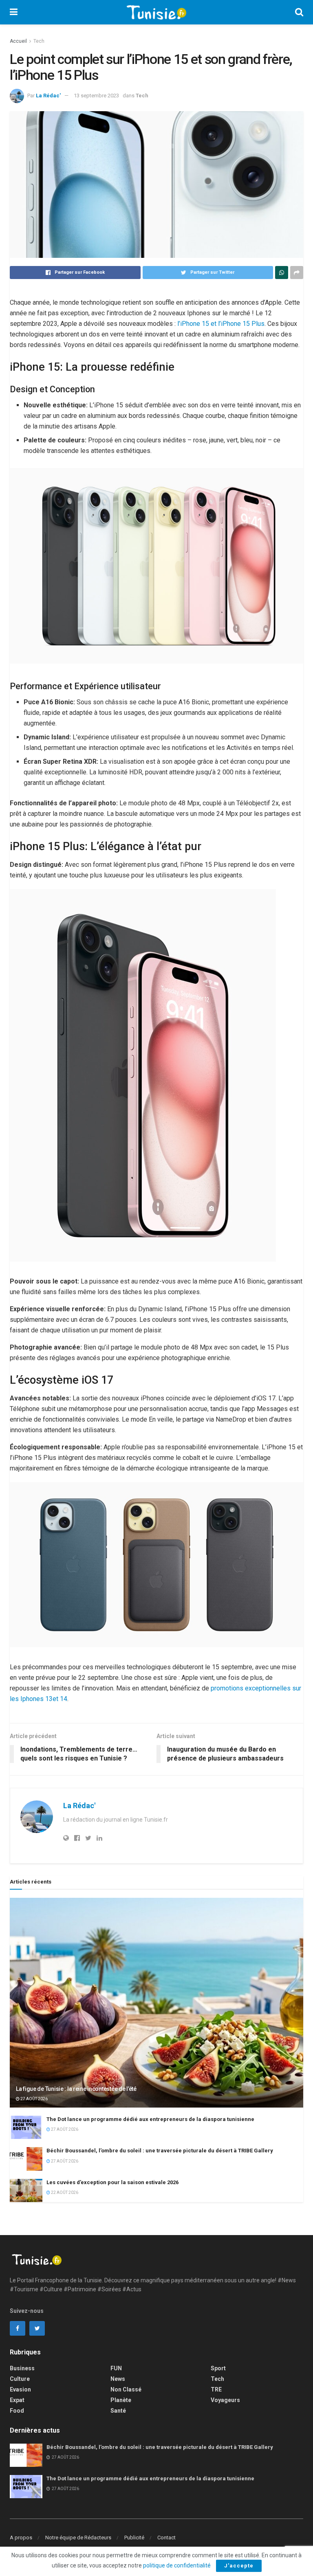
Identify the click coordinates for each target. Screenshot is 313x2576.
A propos (21, 2538)
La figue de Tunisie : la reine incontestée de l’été (76, 2089)
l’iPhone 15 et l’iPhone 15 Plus (221, 324)
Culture (20, 2379)
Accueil (18, 41)
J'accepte (239, 2566)
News (118, 2379)
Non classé (126, 2389)
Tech (39, 41)
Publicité (134, 2538)
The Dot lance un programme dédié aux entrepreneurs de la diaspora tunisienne (150, 2119)
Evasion (20, 2389)
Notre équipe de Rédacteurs (78, 2538)
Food (17, 2411)
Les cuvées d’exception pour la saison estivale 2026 (112, 2182)
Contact (166, 2538)
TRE (216, 2389)
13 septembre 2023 (96, 96)
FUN (116, 2368)
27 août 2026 (34, 2099)
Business (22, 2368)
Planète (121, 2400)
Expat (17, 2400)
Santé (118, 2411)
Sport (218, 2368)
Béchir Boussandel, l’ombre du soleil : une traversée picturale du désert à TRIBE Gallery (160, 2151)
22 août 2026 (64, 2192)
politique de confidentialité (177, 2565)
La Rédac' (48, 96)
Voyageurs (225, 2400)
